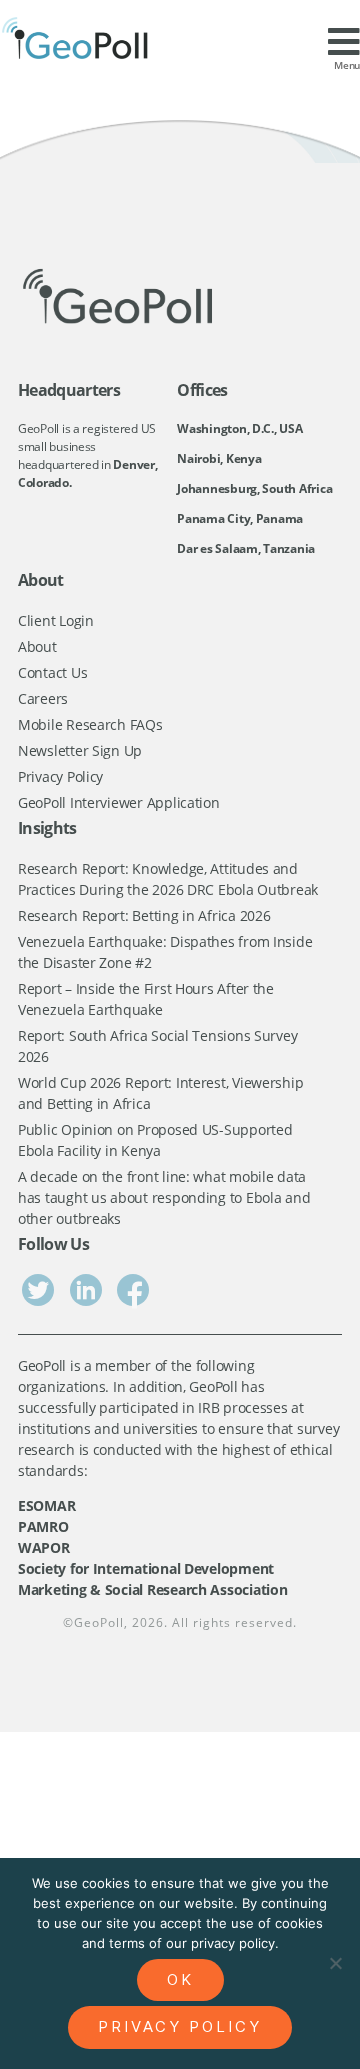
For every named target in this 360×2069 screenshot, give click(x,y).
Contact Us (52, 672)
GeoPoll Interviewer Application (119, 802)
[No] (335, 1963)
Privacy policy (180, 2026)
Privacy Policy (60, 776)
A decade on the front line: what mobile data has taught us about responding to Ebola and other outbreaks (164, 1197)
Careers (43, 698)
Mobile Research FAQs (90, 724)
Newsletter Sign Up (80, 750)
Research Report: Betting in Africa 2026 (144, 915)
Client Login (56, 620)
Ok (180, 1979)
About (37, 646)
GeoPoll (99, 1622)
